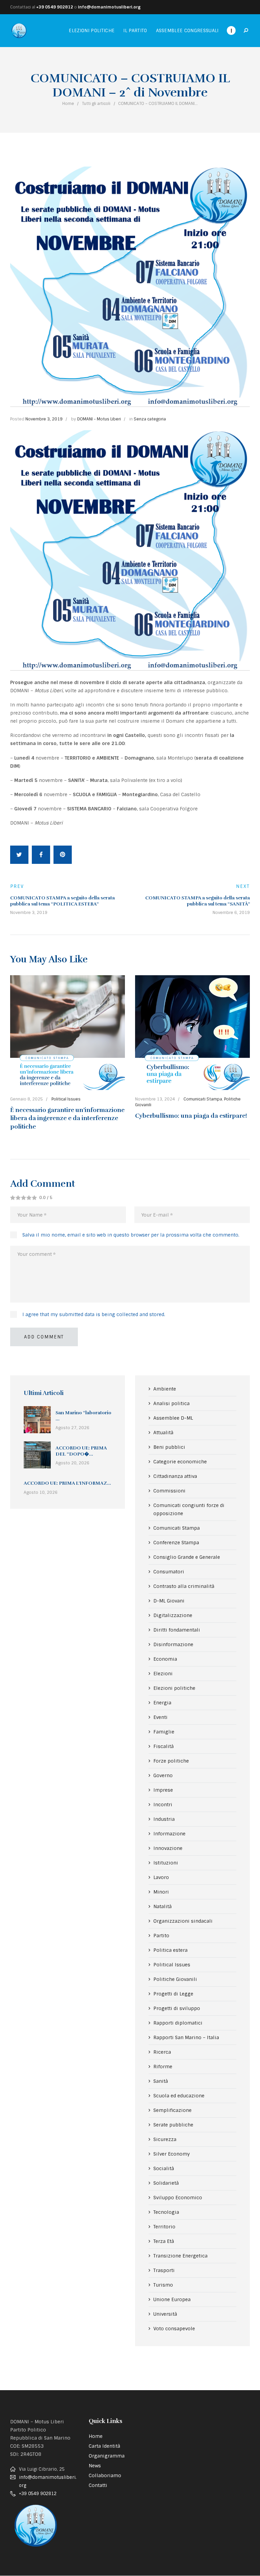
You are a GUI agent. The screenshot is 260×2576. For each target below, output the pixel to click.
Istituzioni (166, 1863)
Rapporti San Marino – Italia (186, 2037)
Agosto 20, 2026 (72, 1463)
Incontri (163, 1805)
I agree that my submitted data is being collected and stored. (94, 1314)
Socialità (164, 2168)
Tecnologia (166, 2212)
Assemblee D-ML (173, 1418)
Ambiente (165, 1389)
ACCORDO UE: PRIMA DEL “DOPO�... (81, 1451)
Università (165, 2314)
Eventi (160, 1717)
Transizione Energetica (180, 2256)
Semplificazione (172, 2110)
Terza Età (164, 2241)
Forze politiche (171, 1761)
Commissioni (169, 1491)
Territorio (164, 2227)
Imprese (163, 1790)
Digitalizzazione (173, 1615)
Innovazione (168, 1848)
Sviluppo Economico (178, 2198)
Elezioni (163, 1674)
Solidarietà (166, 2183)
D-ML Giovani (169, 1601)
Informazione (169, 1834)
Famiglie (164, 1732)
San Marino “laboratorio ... (83, 1416)
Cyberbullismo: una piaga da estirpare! (191, 1116)
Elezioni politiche (174, 1688)
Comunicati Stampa (203, 1099)
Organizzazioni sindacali (183, 1921)
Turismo (163, 2285)
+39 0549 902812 (55, 7)
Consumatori (169, 1572)
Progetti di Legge (173, 1994)
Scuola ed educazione (179, 2096)
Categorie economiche (180, 1462)
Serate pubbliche (173, 2125)
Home (68, 104)
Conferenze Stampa (176, 1543)
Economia (165, 1659)
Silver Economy (172, 2154)
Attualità (163, 1433)
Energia (162, 1703)
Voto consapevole (174, 2329)
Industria (164, 1819)
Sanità (161, 2081)
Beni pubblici (169, 1447)
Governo (163, 1775)
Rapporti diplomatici (178, 2023)
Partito (161, 1936)
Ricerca (162, 2052)
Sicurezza (165, 2139)
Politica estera (170, 1950)
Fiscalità (164, 1746)
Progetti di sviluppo (177, 2008)
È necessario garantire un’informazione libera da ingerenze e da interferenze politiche (67, 1118)
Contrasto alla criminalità (184, 1586)
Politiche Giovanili (175, 1979)
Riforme (163, 2067)
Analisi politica (171, 1403)
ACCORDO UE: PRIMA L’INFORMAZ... (67, 1483)
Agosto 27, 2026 (72, 1428)
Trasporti (164, 2270)
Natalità (162, 1906)
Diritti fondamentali (177, 1630)
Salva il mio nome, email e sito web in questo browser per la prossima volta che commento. (131, 1235)
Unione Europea (172, 2299)
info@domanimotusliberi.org (109, 7)
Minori (161, 1892)
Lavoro (161, 1877)
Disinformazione (173, 1644)
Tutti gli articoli (96, 104)
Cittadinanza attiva (175, 1476)
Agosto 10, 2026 (41, 1492)
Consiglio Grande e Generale (187, 1557)
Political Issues (66, 1099)
